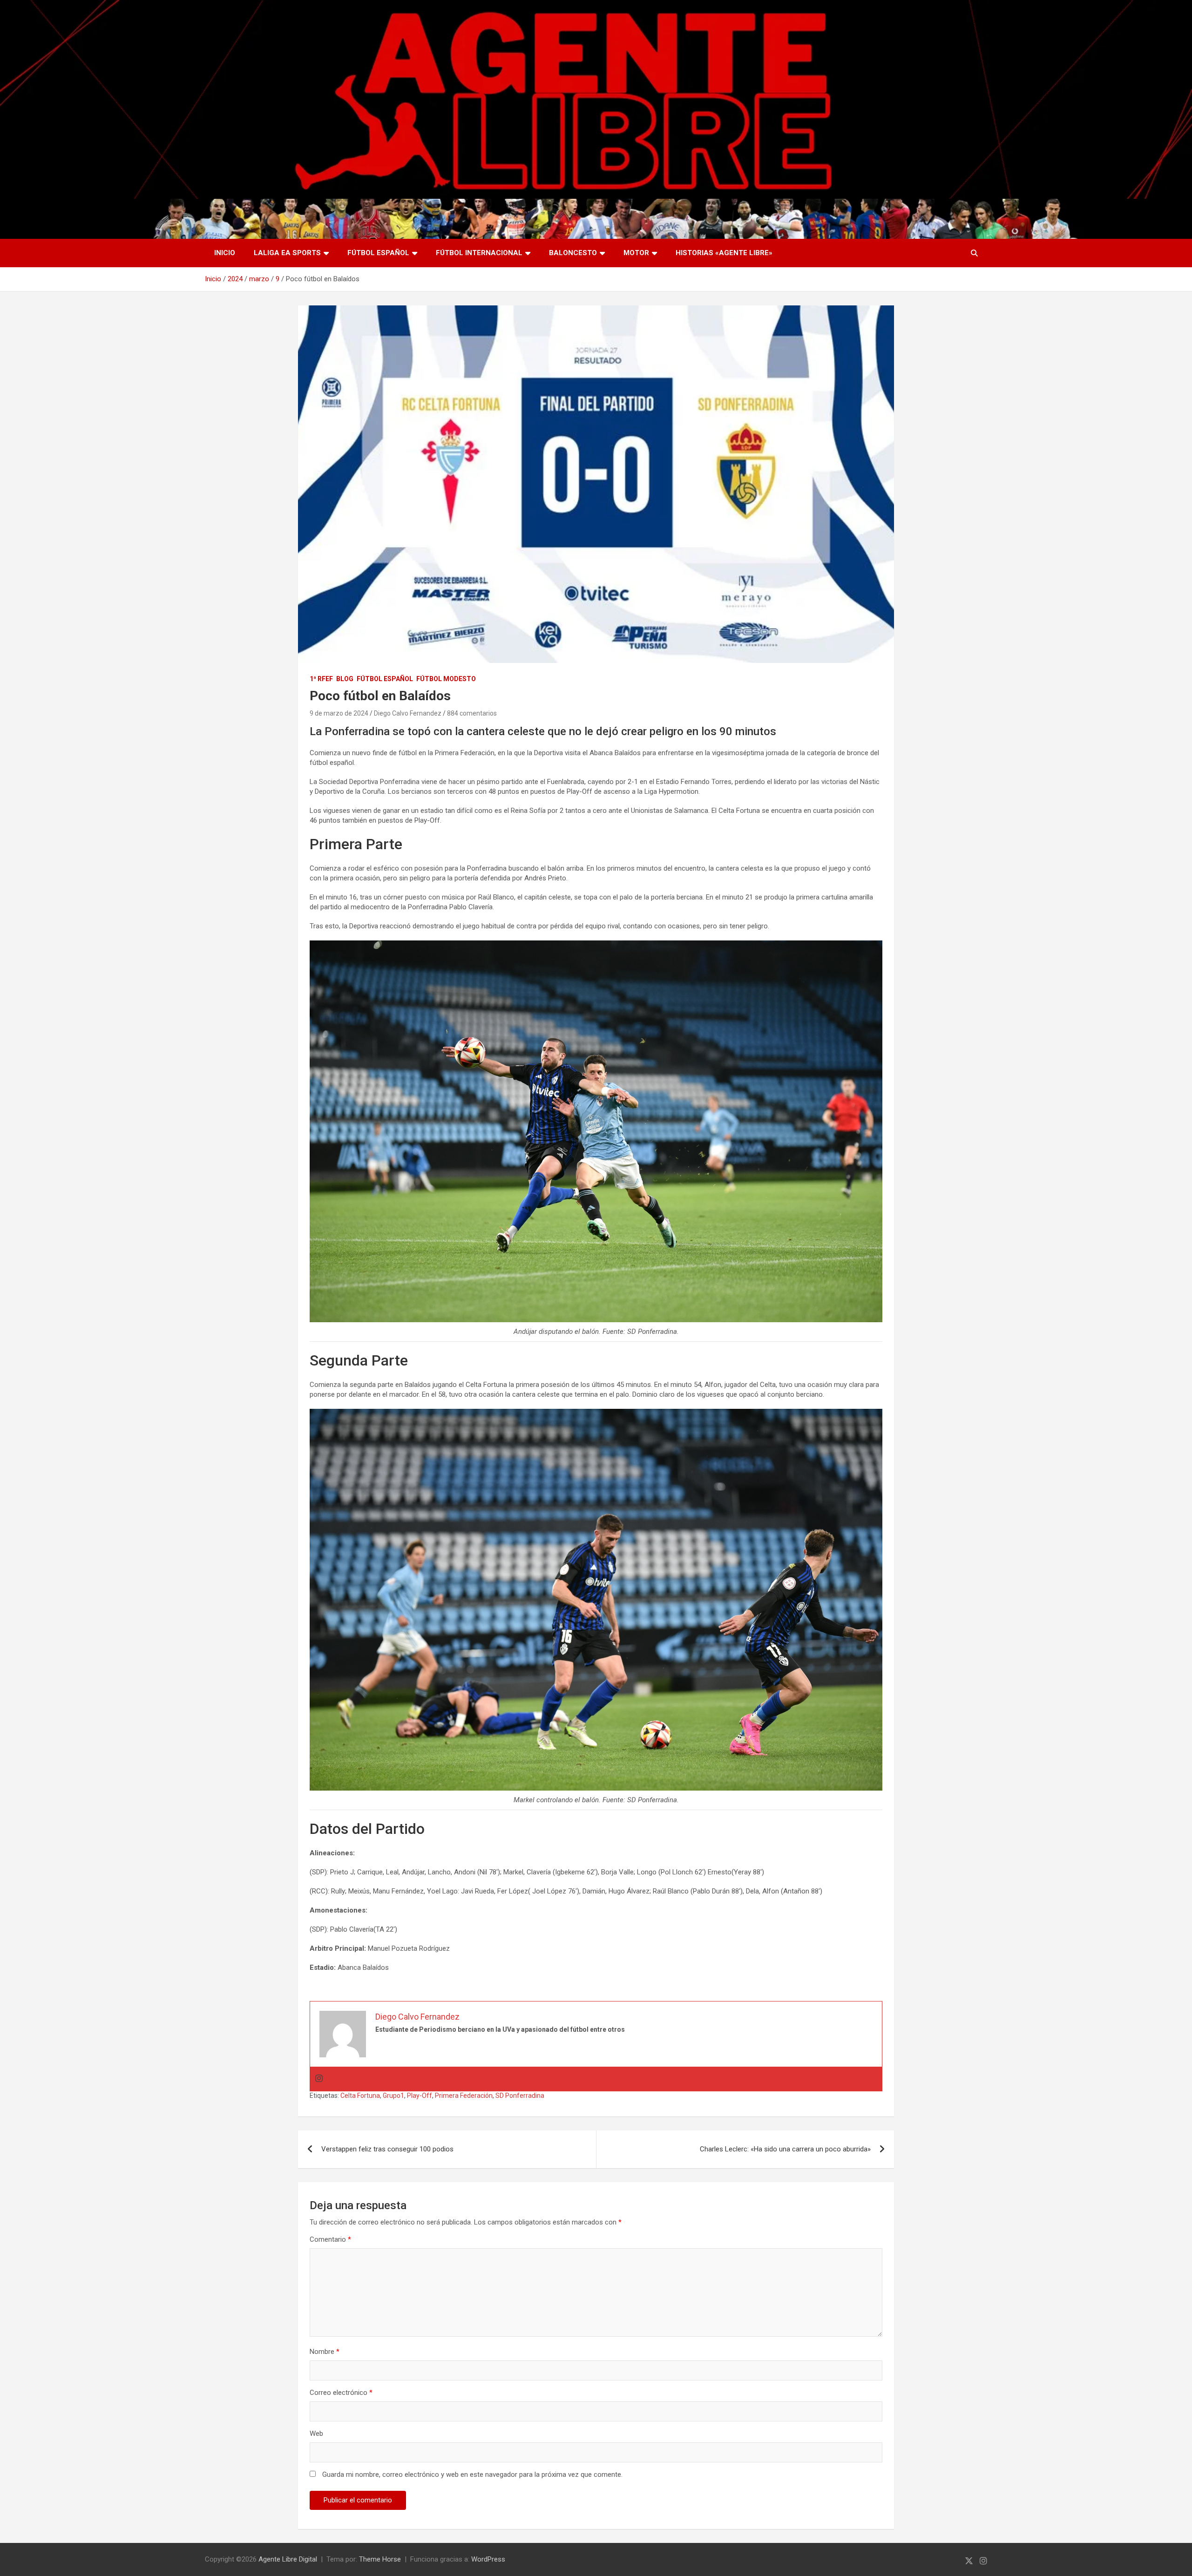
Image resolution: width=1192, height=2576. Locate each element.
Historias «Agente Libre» (724, 253)
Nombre (325, 2352)
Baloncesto (573, 253)
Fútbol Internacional (479, 253)
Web (316, 2434)
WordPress (488, 2559)
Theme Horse (380, 2559)
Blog (345, 679)
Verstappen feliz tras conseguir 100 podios (387, 2149)
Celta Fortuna (360, 2096)
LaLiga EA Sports (287, 253)
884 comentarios (472, 713)
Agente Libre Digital (288, 2559)
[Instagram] (319, 2079)
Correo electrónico (341, 2393)
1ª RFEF (321, 679)
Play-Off (420, 2096)
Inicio (225, 253)
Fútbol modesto (446, 679)
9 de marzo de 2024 (339, 713)
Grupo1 (393, 2096)
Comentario (330, 2239)
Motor (636, 253)
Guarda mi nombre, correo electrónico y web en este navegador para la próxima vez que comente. (472, 2475)
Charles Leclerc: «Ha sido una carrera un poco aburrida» (785, 2149)
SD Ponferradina (520, 2096)
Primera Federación (464, 2096)
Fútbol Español (378, 253)
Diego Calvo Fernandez (408, 713)
